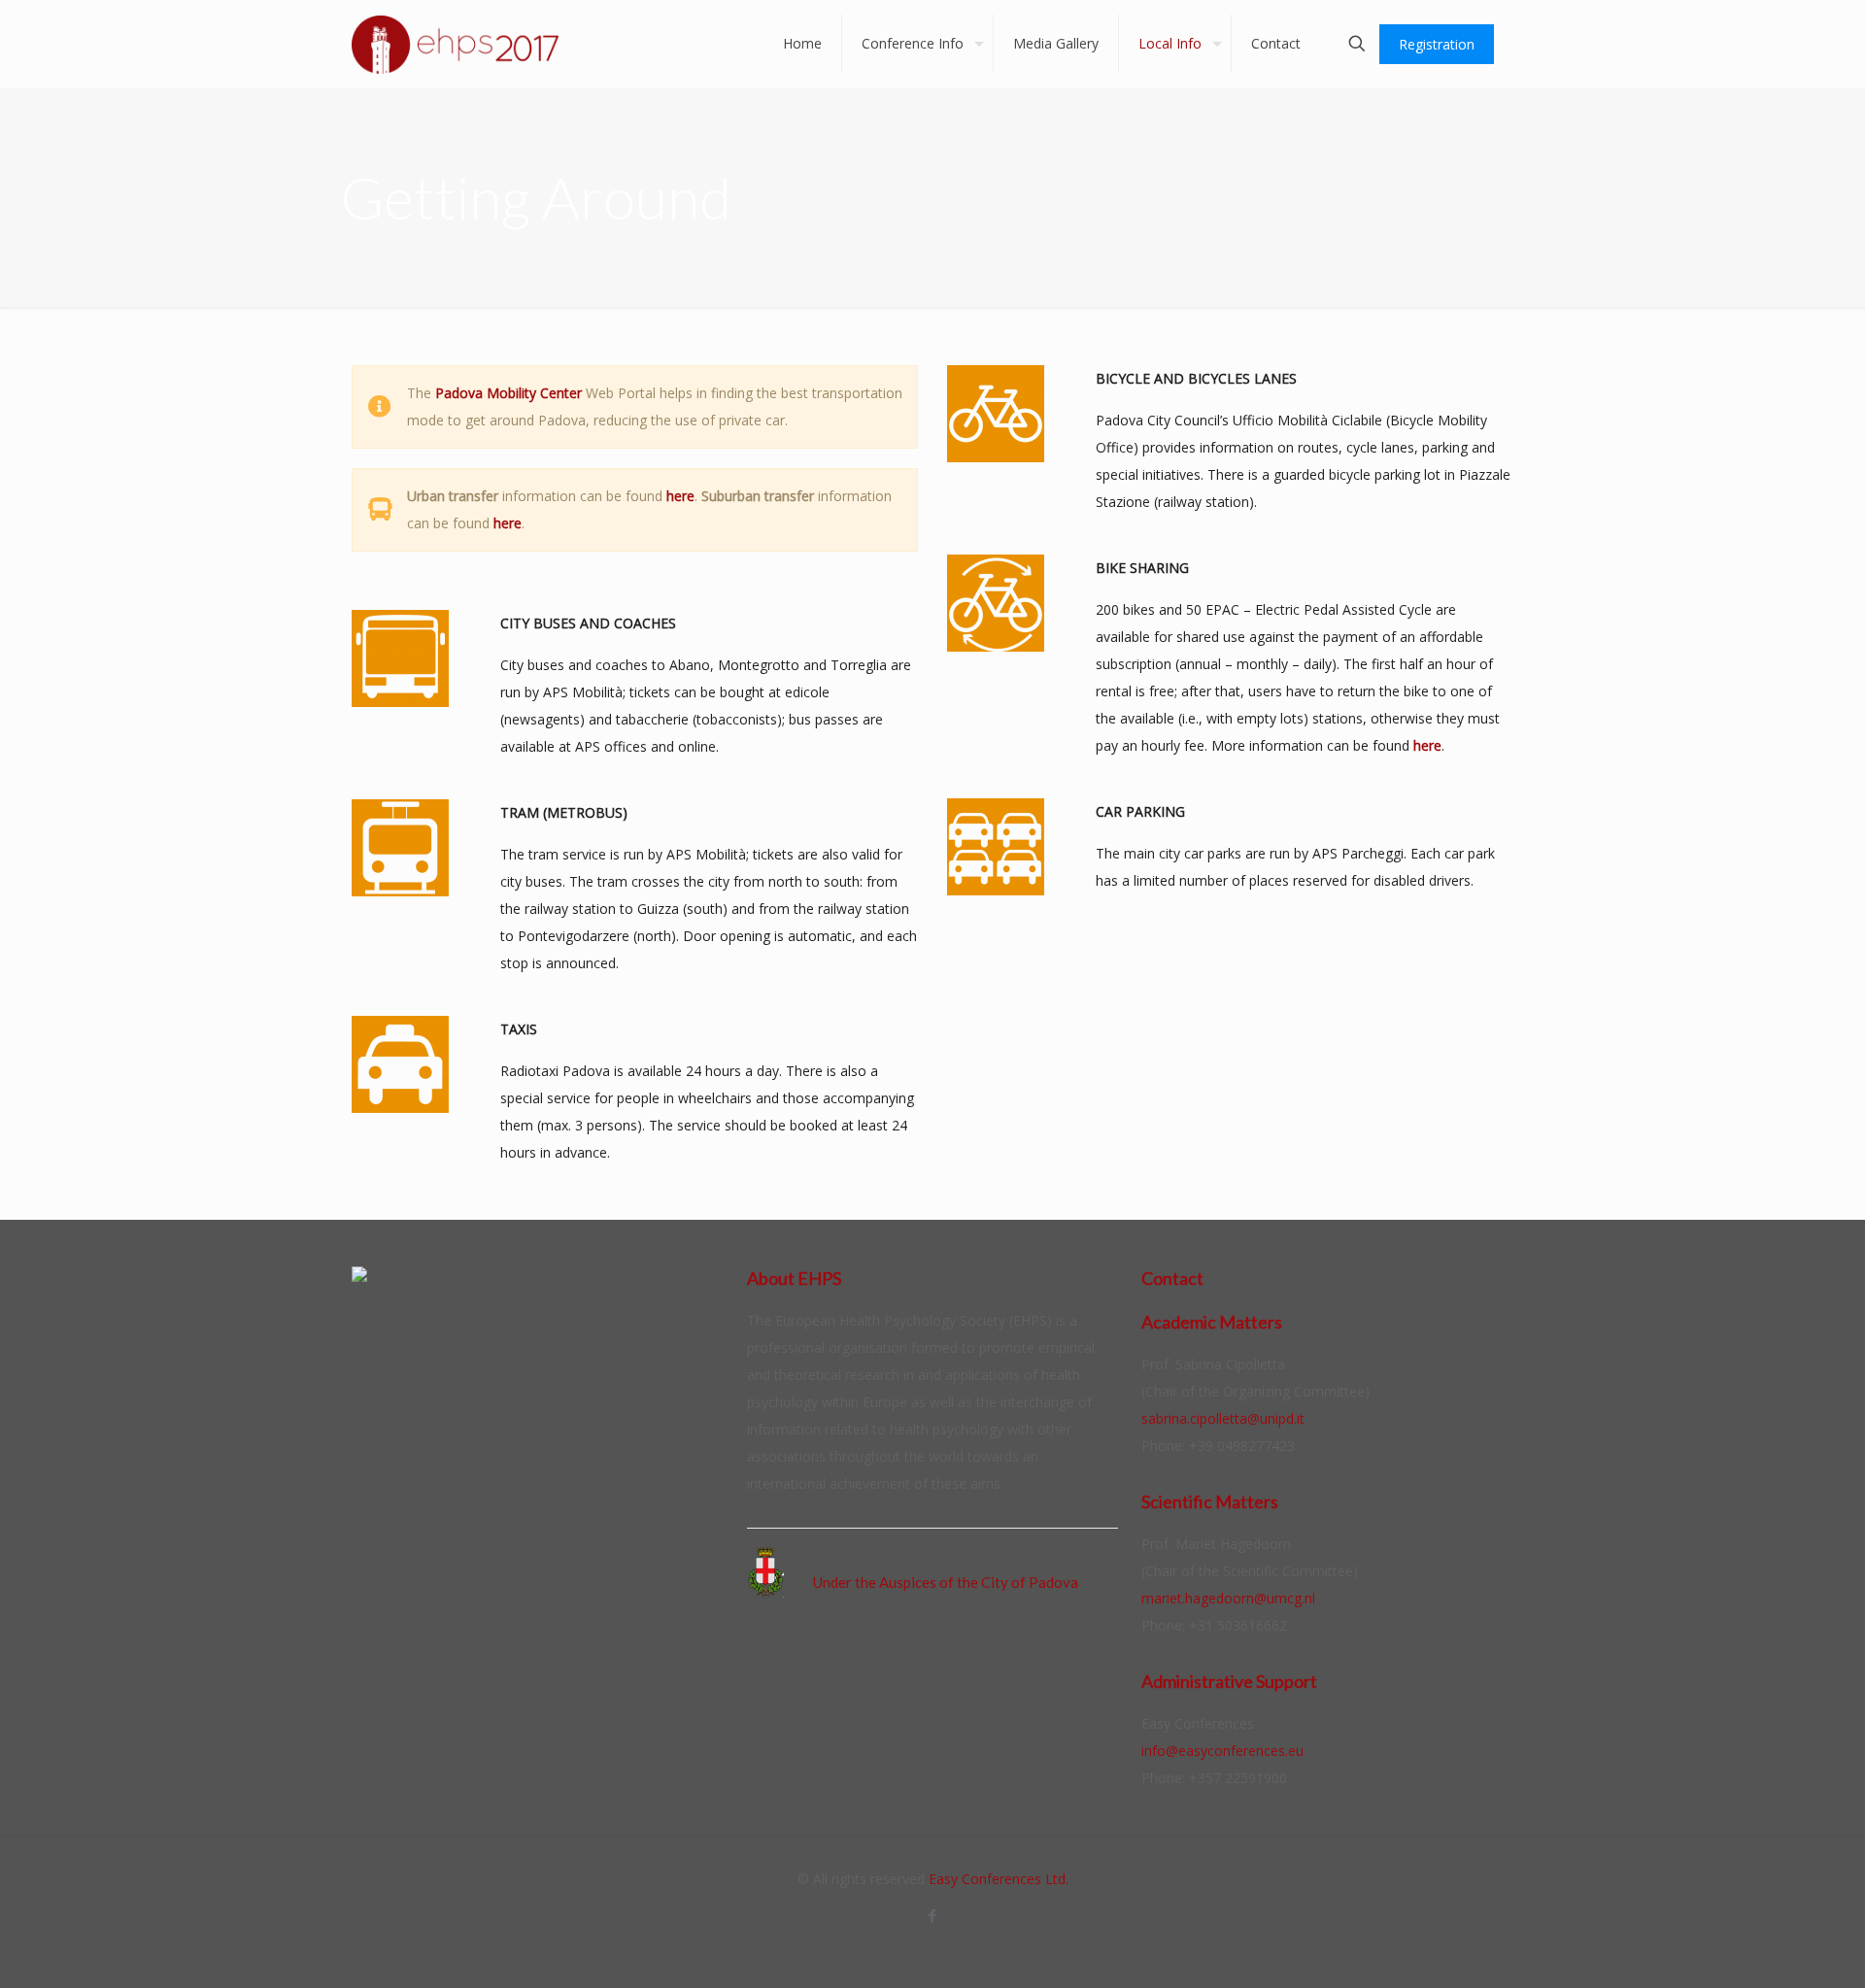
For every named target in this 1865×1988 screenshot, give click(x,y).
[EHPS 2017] (455, 44)
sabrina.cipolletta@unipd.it (1223, 1418)
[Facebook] (933, 1915)
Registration (1437, 44)
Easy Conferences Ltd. (999, 1879)
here (680, 496)
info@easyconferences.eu (1222, 1751)
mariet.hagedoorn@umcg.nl (1228, 1598)
